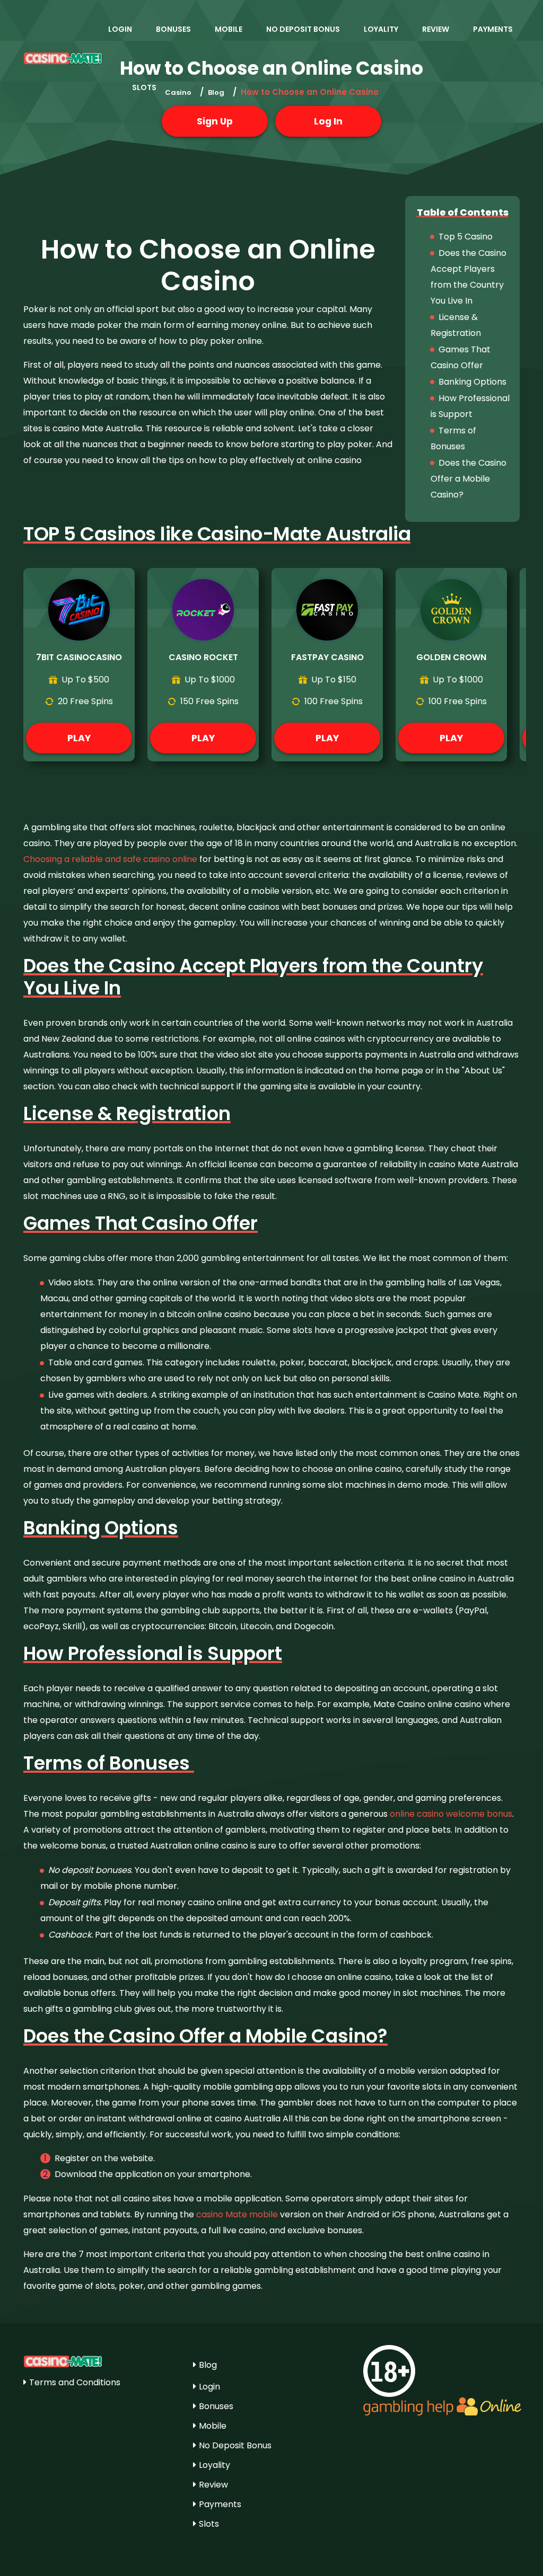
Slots (144, 87)
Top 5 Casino (466, 237)
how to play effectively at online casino (280, 460)
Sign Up (215, 121)
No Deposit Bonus (303, 29)
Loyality (381, 29)
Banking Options (472, 382)
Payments (493, 29)
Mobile (229, 29)
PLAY (79, 738)
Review (436, 29)
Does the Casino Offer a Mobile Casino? (468, 479)
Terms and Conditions (75, 2382)
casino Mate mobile (237, 2214)
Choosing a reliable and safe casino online (110, 859)
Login (120, 29)
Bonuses (173, 29)
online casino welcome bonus (451, 1814)
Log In (328, 121)
